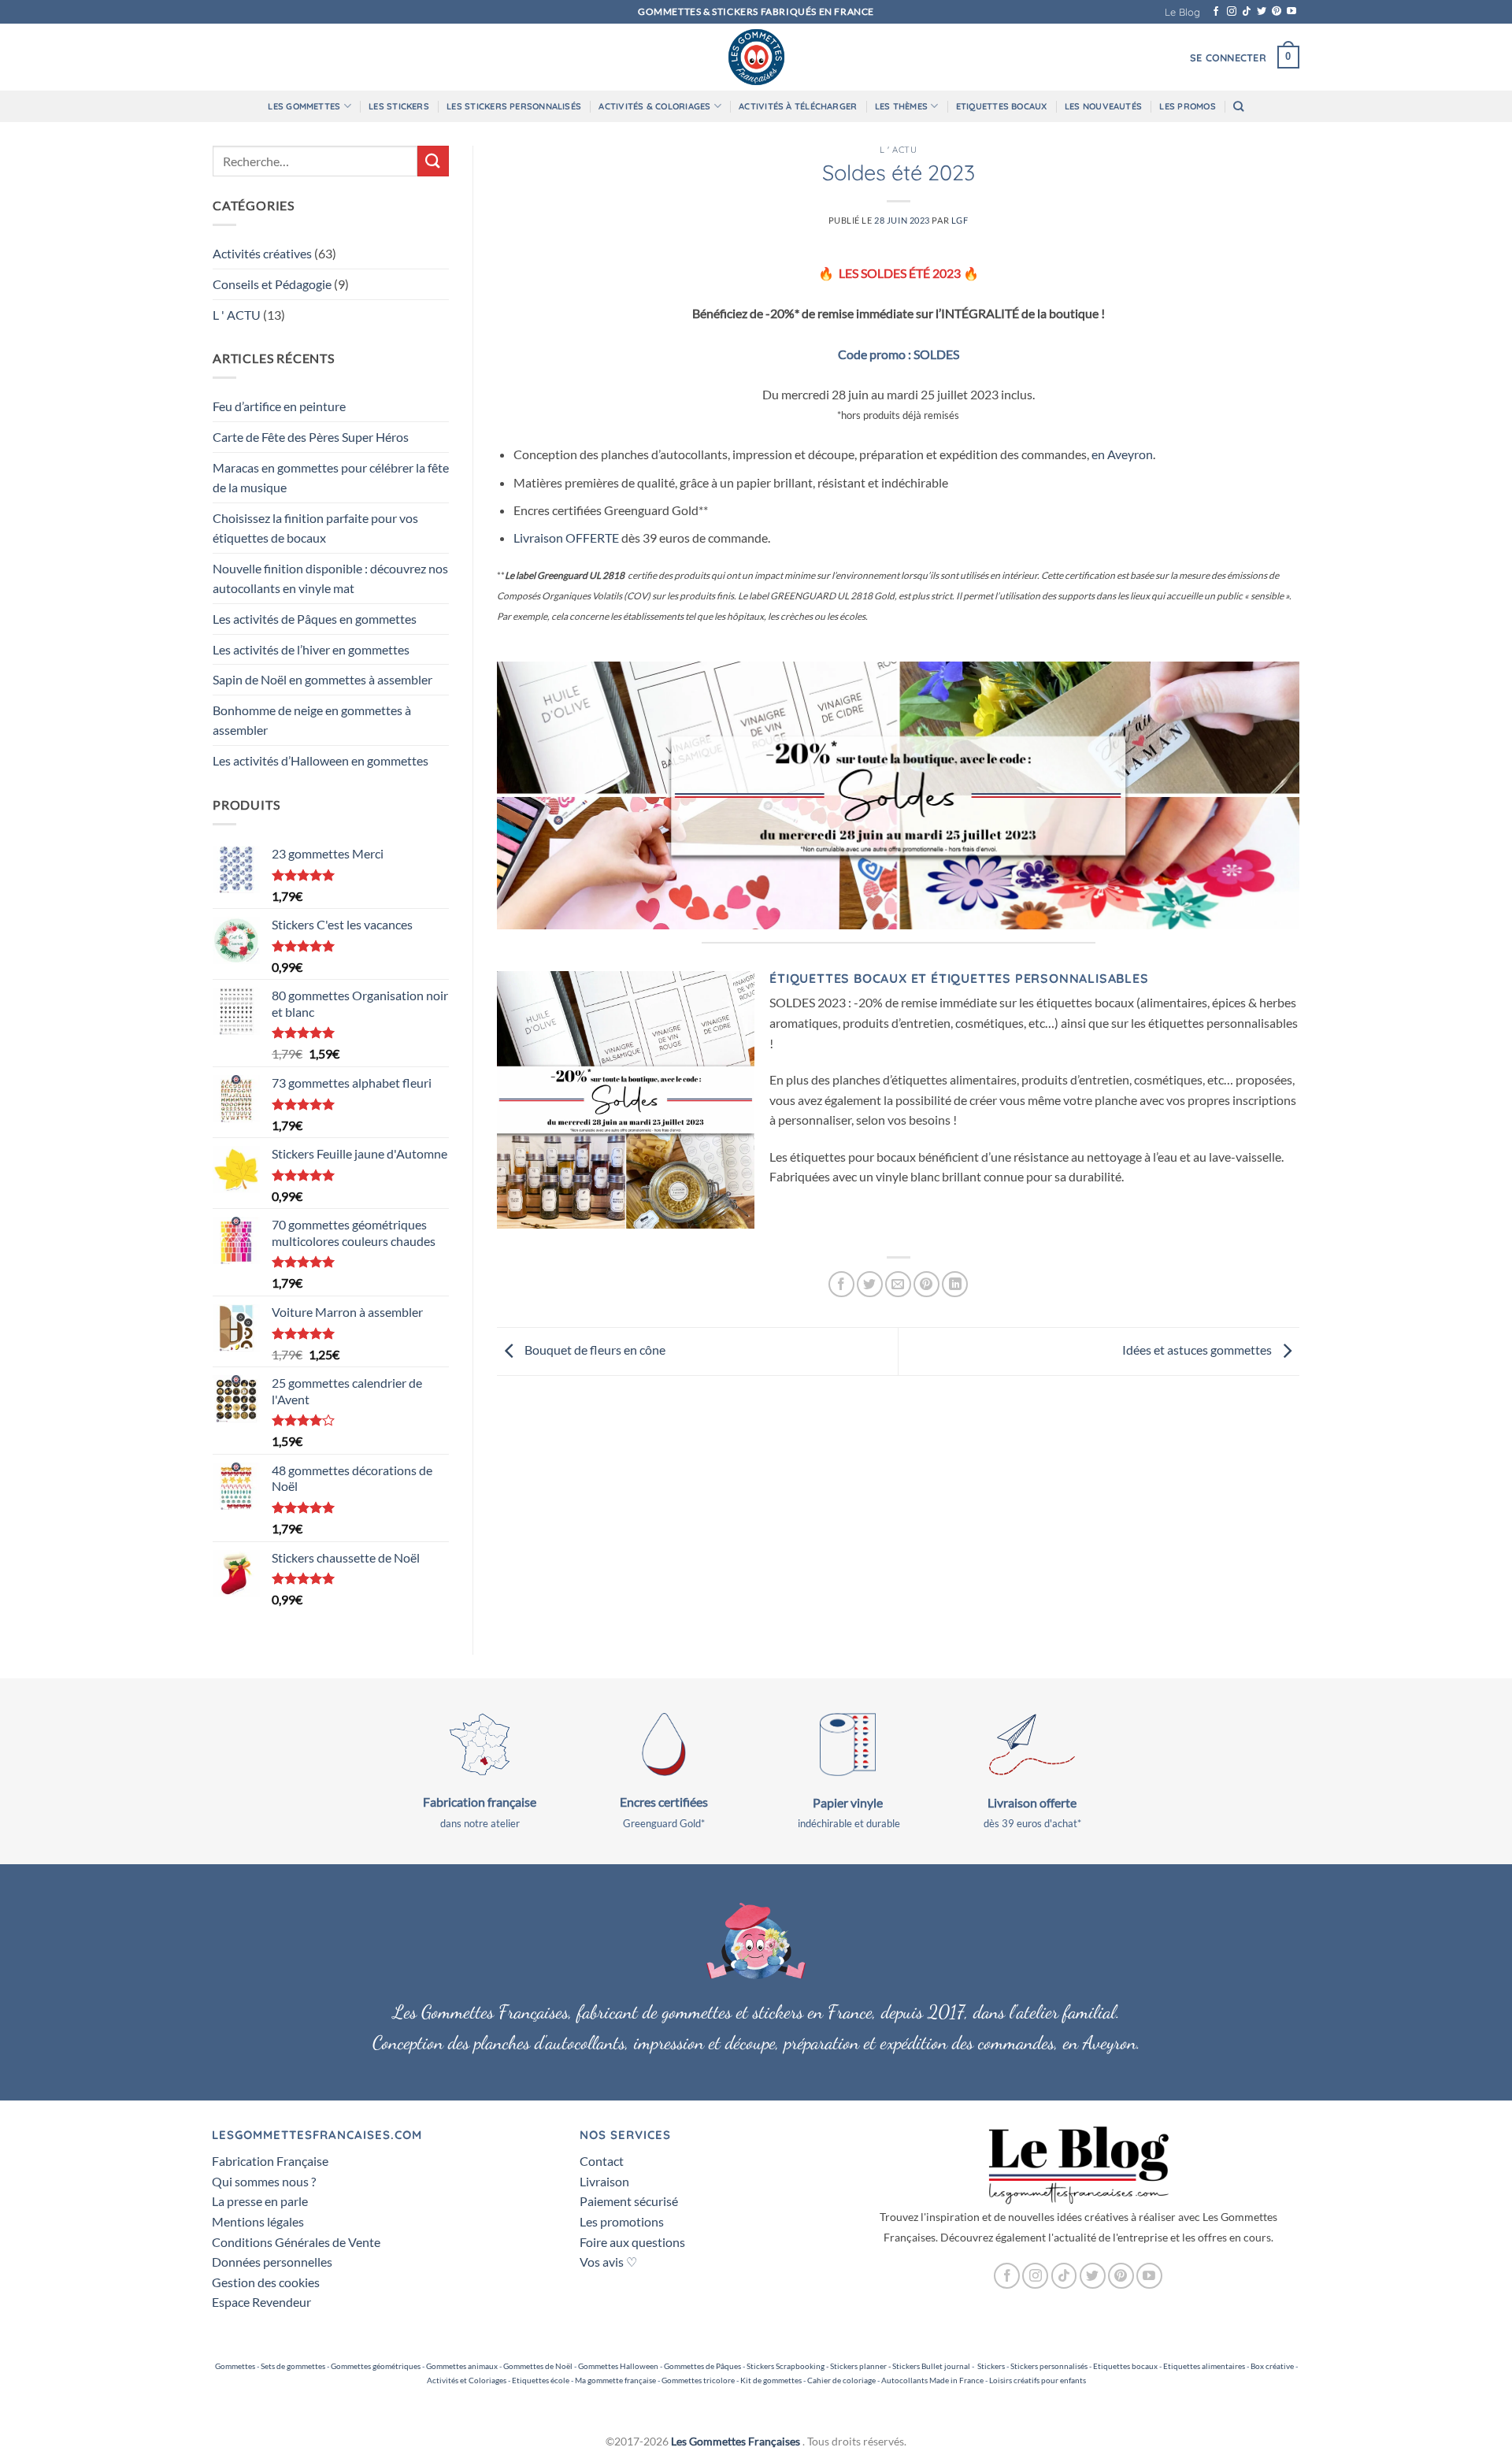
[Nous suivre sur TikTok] (1247, 12)
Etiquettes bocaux (1002, 106)
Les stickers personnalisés (514, 106)
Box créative (1272, 2366)
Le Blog (1182, 12)
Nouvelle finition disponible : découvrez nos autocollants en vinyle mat (330, 578)
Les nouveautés (1103, 106)
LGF (960, 220)
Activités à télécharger (798, 106)
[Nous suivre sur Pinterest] (1277, 12)
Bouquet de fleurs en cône (594, 1350)
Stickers (991, 2366)
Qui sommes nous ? (264, 2181)
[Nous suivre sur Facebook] (1216, 12)
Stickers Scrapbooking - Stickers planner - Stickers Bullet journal (858, 2366)
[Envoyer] (433, 161)
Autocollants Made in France (932, 2380)
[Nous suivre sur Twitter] (1262, 12)
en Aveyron (1122, 454)
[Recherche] (1238, 106)
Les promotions (622, 2221)
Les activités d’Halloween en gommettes (321, 760)
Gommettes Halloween (618, 2366)
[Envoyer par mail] (898, 1284)
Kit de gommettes (771, 2380)
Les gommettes (304, 106)
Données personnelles (272, 2262)
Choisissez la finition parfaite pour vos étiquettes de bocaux (315, 528)
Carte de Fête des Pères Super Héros (311, 437)
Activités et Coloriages (467, 2380)
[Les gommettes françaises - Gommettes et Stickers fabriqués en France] (756, 57)
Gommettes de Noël (538, 2366)
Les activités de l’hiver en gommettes (311, 649)
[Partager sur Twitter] (870, 1284)
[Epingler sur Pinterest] (926, 1284)
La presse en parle (260, 2201)
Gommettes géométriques (376, 2366)
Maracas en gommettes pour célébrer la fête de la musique (331, 478)
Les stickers (399, 106)
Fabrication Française (270, 2161)
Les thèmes (901, 106)
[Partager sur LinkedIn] (955, 1284)
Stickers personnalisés (1049, 2366)
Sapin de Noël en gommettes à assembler (322, 679)
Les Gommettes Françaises (736, 2441)
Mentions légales (258, 2221)
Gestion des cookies (266, 2282)
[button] (1228, 57)
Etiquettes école (541, 2380)
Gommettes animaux (462, 2366)
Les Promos (1187, 106)
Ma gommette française (615, 2380)
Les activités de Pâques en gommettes (315, 619)
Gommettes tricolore (698, 2380)
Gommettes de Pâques (702, 2366)
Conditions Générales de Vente (296, 2242)
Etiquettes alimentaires (1204, 2366)
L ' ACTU (237, 315)
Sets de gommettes (293, 2366)
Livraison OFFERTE (566, 538)
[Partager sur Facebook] (841, 1284)
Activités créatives (262, 253)
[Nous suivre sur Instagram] (1232, 12)
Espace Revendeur (261, 2302)
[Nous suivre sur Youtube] (1291, 12)
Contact (602, 2161)
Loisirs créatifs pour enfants (1038, 2380)
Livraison (604, 2181)
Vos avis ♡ (608, 2262)
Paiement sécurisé (629, 2201)
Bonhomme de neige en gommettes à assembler (312, 720)
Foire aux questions (632, 2242)
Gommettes (235, 2366)
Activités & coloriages (654, 106)
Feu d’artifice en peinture (279, 406)
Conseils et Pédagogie (272, 284)
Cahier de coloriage (841, 2380)
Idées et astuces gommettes (1198, 1350)
